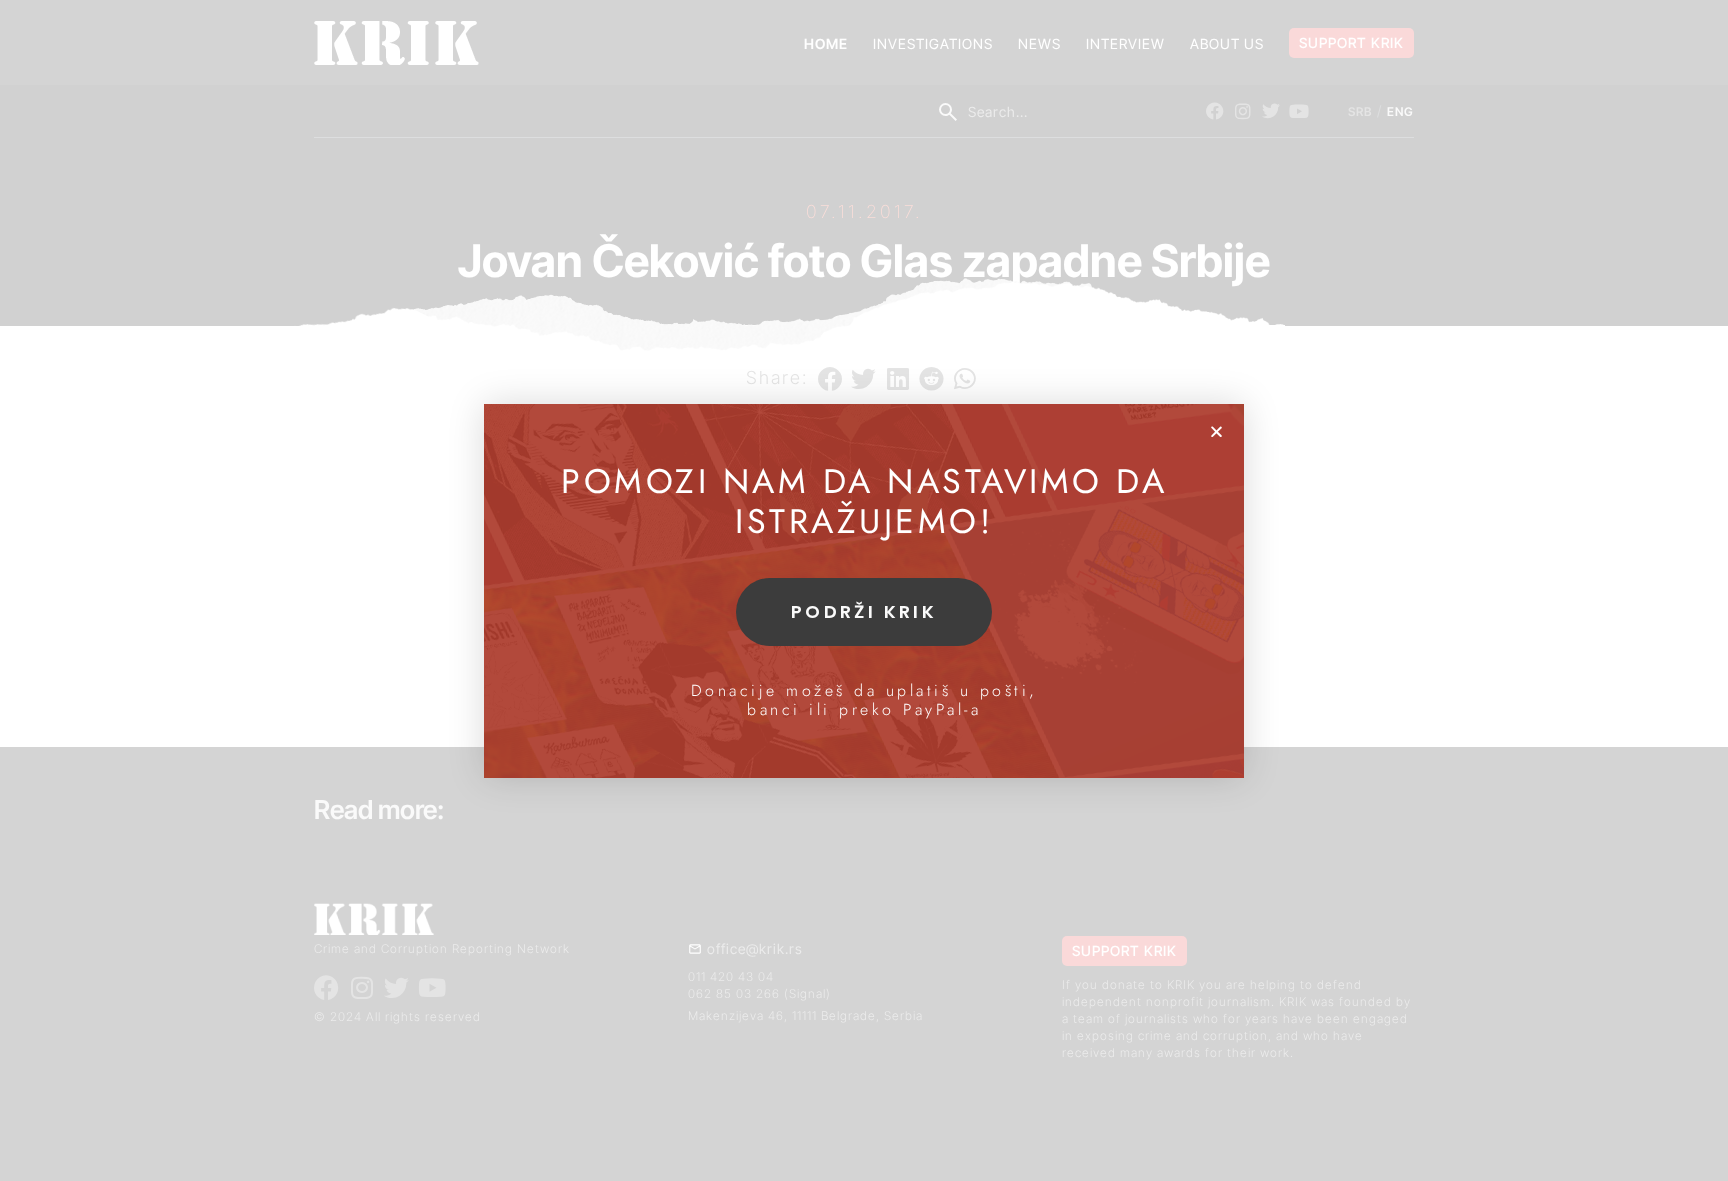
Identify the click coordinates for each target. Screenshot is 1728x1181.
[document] (864, 590)
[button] (1216, 431)
